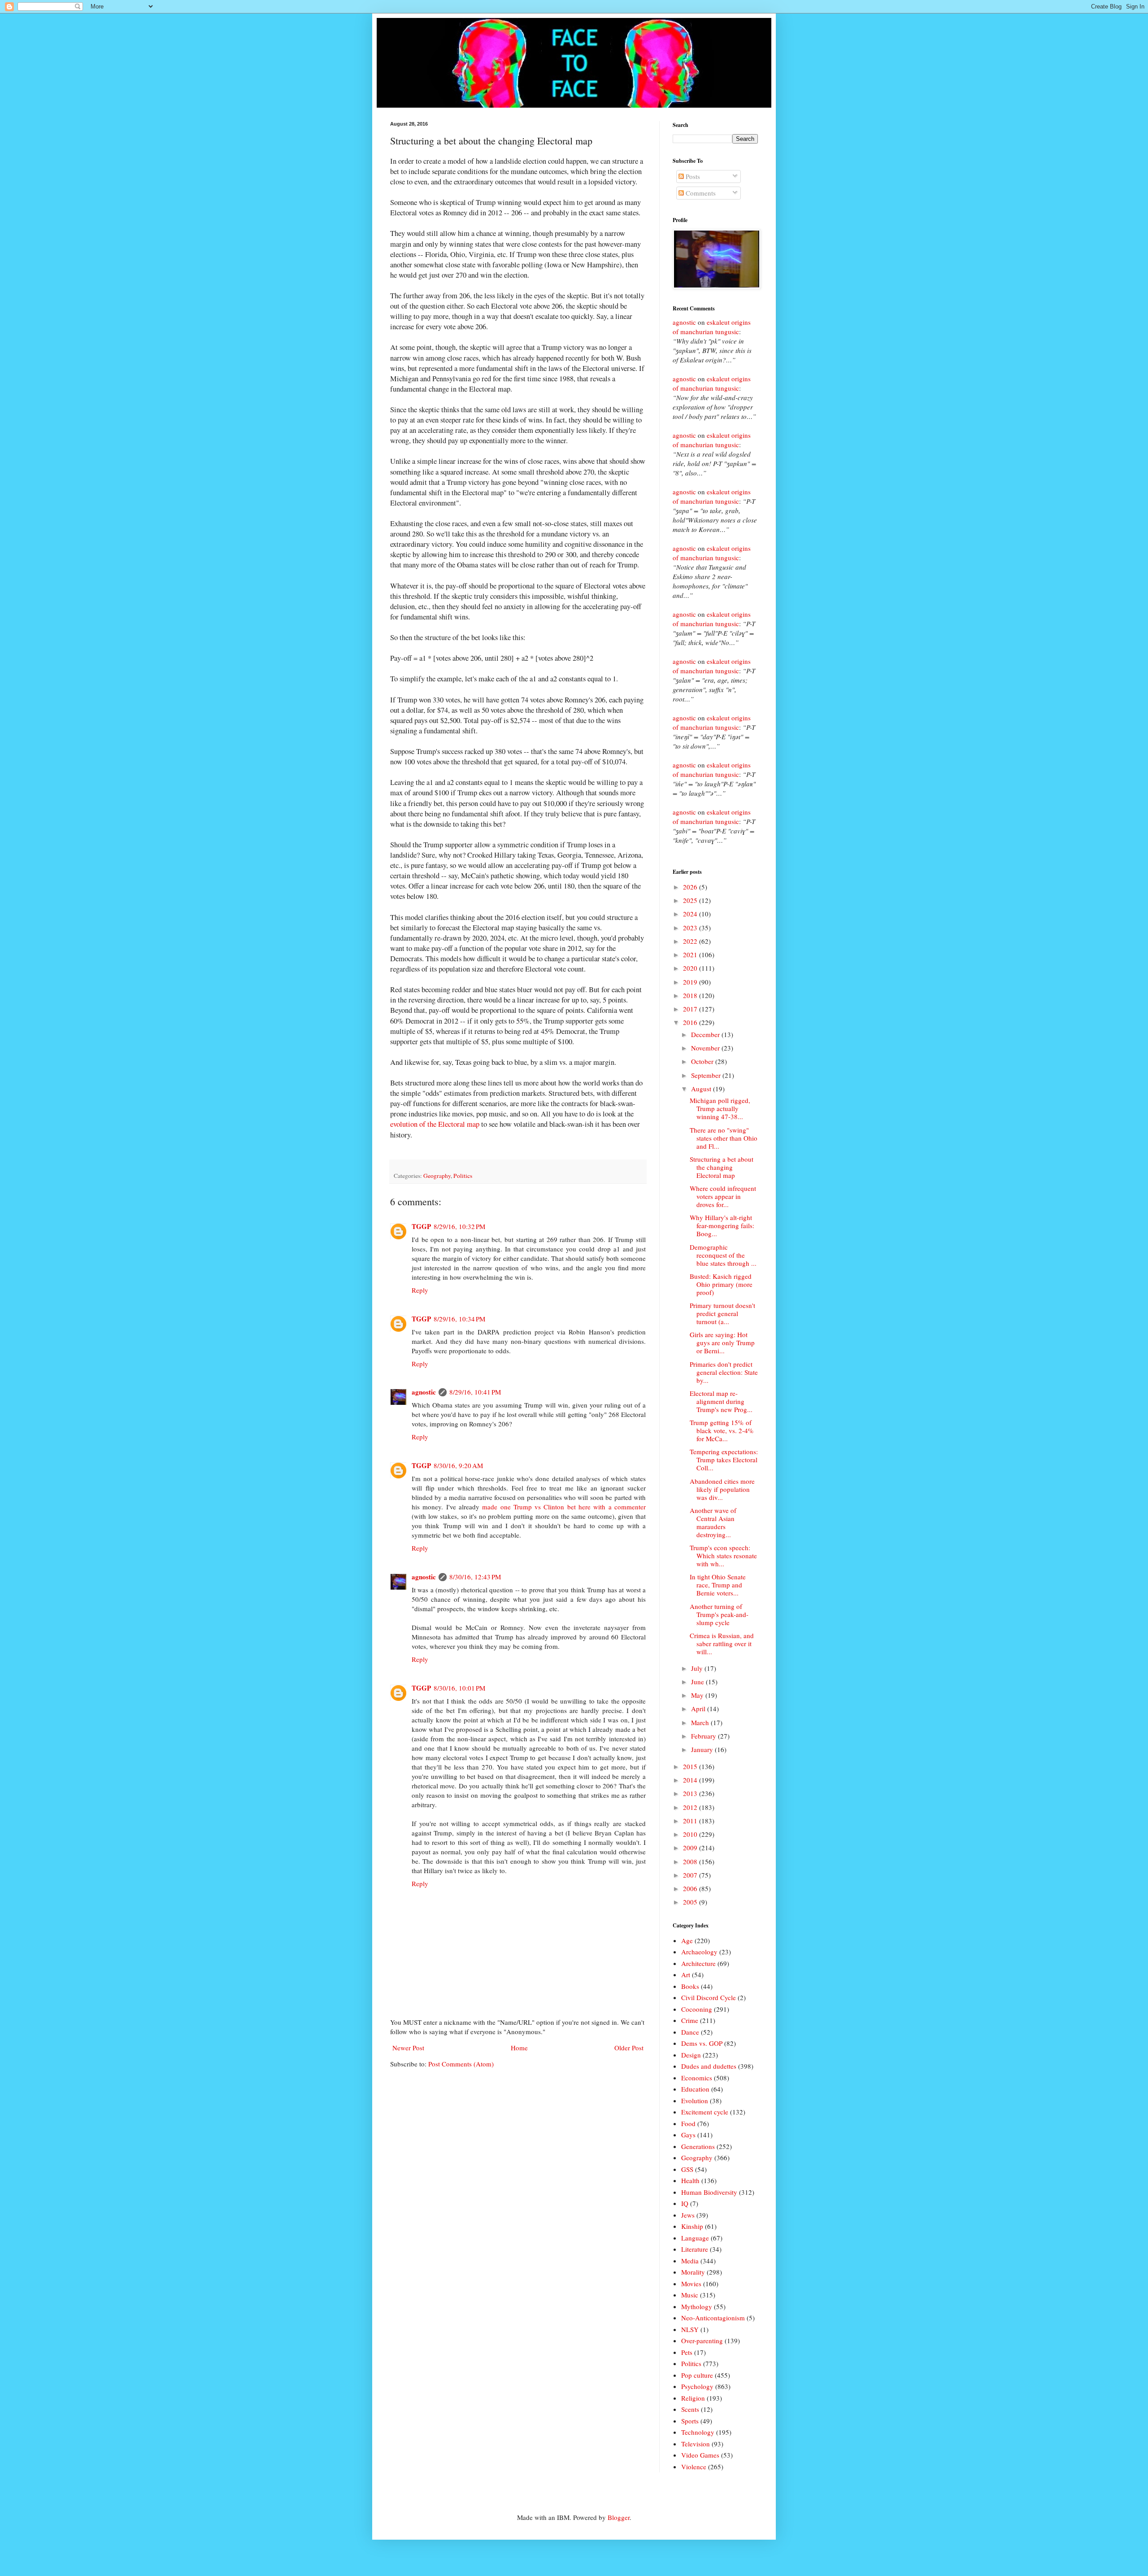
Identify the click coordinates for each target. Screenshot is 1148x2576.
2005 (691, 1902)
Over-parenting (702, 2341)
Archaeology (699, 1952)
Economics (697, 2078)
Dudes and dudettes (709, 2066)
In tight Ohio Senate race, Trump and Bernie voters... (718, 1585)
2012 (691, 1807)
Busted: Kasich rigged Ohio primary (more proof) (721, 1284)
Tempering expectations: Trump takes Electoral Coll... (724, 1460)
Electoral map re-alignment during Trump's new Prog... (721, 1401)
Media (690, 2261)
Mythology (697, 2306)
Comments (700, 193)
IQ (685, 2203)
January (703, 1749)
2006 (691, 1888)
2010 (691, 1834)
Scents (690, 2409)
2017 (691, 1009)
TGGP (421, 1226)
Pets (687, 2352)
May (698, 1695)
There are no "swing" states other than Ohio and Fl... (724, 1138)
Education (695, 2089)
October (703, 1061)
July (698, 1668)
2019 (691, 982)
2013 (691, 1793)
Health (690, 2180)
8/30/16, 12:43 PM (475, 1577)
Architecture (698, 1963)
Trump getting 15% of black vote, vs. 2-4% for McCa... (722, 1430)
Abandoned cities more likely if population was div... (722, 1489)
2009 (691, 1848)
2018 (691, 995)
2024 (691, 914)
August (702, 1089)
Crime (690, 2020)
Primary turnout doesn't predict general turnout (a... (722, 1313)
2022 (691, 941)
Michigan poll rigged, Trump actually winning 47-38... (720, 1108)
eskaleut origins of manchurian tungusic (712, 327)
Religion (693, 2398)
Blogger (619, 2517)
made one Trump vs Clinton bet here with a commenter (564, 1507)
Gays (688, 2135)
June (698, 1682)
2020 (691, 968)
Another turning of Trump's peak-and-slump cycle (719, 1614)
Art (686, 1974)
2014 (691, 1780)
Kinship (692, 2226)
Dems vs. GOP (702, 2043)
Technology (698, 2432)
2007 (691, 1875)
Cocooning (697, 2009)
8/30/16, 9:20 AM (458, 1465)
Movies (691, 2284)
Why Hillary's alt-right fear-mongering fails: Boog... (722, 1225)
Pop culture (697, 2375)
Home (519, 2048)
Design (691, 2055)
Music (690, 2295)
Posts (692, 176)
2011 (691, 1821)
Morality (693, 2272)
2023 (691, 928)
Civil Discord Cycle (709, 1997)
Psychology (697, 2386)
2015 (691, 1766)
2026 (691, 887)
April (699, 1709)
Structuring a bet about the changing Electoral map (722, 1167)
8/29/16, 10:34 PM (459, 1319)
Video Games (700, 2455)
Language (695, 2238)
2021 (691, 955)
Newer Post (408, 2048)
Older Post (629, 2048)
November (706, 1048)
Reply (420, 1290)
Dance (690, 2032)
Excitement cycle (705, 2112)
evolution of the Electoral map (435, 1124)
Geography (437, 1176)
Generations (698, 2146)
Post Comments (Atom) (461, 2064)
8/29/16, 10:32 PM (459, 1226)
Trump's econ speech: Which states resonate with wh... (723, 1556)
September (707, 1075)
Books (690, 1986)
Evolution (695, 2101)
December (706, 1034)
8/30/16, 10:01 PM (459, 1688)
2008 (691, 1861)
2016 (691, 1022)
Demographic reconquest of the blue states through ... (723, 1255)
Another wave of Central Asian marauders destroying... (713, 1522)
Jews (688, 2215)
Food (688, 2123)
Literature (695, 2249)
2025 (691, 900)
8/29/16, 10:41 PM (475, 1392)
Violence (694, 2467)
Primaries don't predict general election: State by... (724, 1372)
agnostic (424, 1392)
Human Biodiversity (709, 2192)
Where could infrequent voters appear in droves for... (723, 1196)
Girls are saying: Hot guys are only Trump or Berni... (722, 1342)
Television (696, 2444)
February (704, 1736)
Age (687, 1940)
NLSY (690, 2329)
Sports (690, 2421)
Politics (463, 1176)
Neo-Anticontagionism (713, 2318)
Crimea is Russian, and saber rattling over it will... (722, 1643)
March (701, 1722)
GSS (687, 2169)
